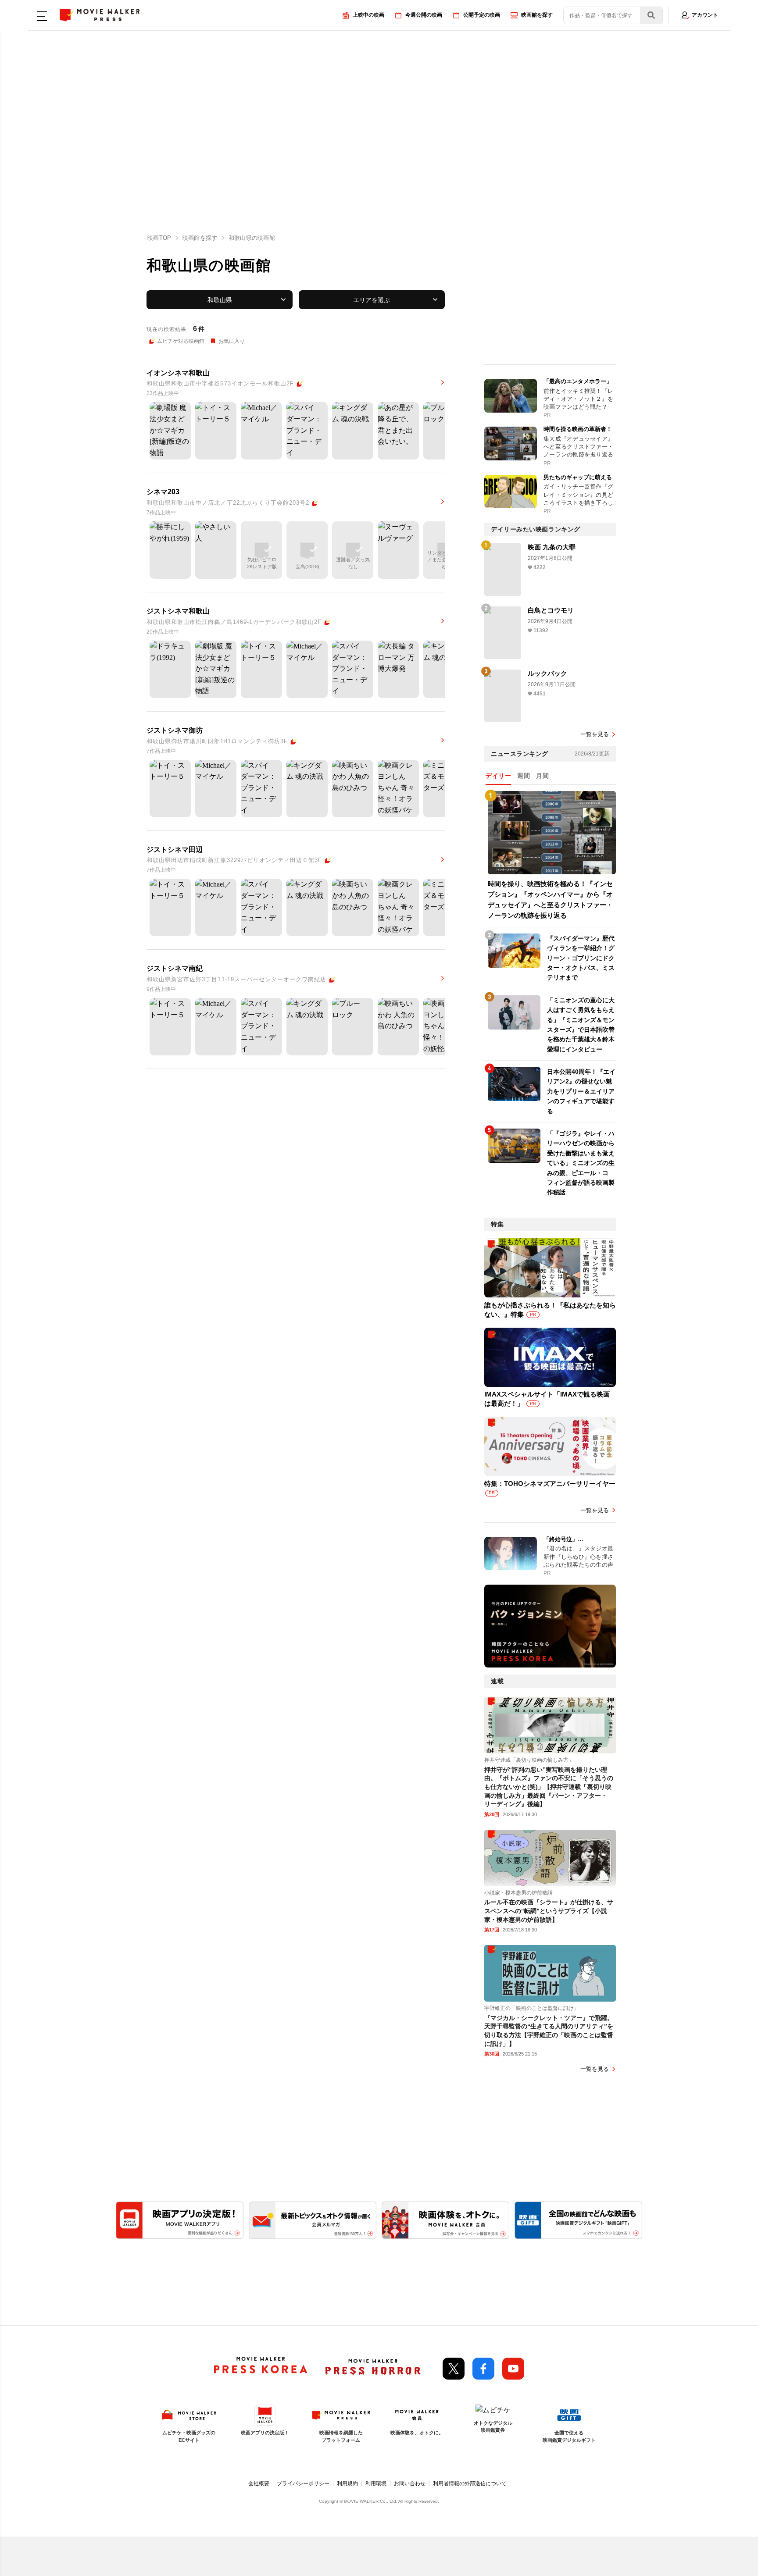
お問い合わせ (410, 2483)
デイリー (498, 776)
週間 (524, 776)
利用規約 (347, 2483)
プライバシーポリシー (303, 2483)
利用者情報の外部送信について (470, 2483)
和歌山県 (220, 300)
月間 (542, 776)
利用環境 (376, 2483)
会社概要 (259, 2483)
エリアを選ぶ (372, 300)
